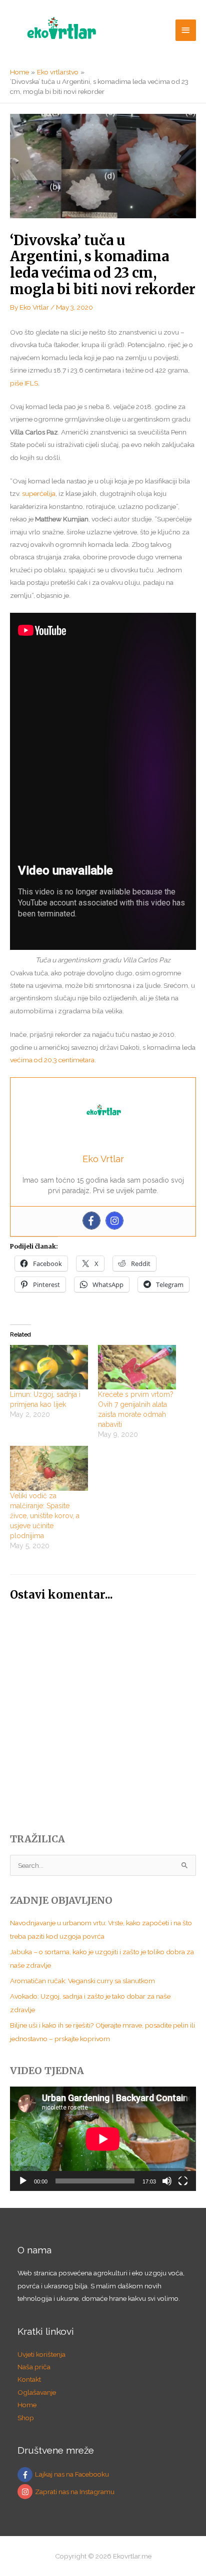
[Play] (23, 2181)
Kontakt (29, 2379)
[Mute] (167, 2181)
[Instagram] (114, 1221)
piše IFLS (24, 383)
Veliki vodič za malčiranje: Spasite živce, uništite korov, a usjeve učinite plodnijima (45, 1516)
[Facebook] (91, 1221)
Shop (26, 2418)
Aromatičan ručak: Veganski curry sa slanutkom (82, 1981)
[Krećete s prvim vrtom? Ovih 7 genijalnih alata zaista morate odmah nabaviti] (137, 1367)
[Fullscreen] (183, 2181)
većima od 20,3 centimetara (52, 1060)
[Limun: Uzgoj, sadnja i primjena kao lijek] (49, 1367)
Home (27, 2405)
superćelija (39, 493)
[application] (103, 2139)
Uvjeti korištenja (41, 2354)
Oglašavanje (37, 2392)
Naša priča (34, 2367)
